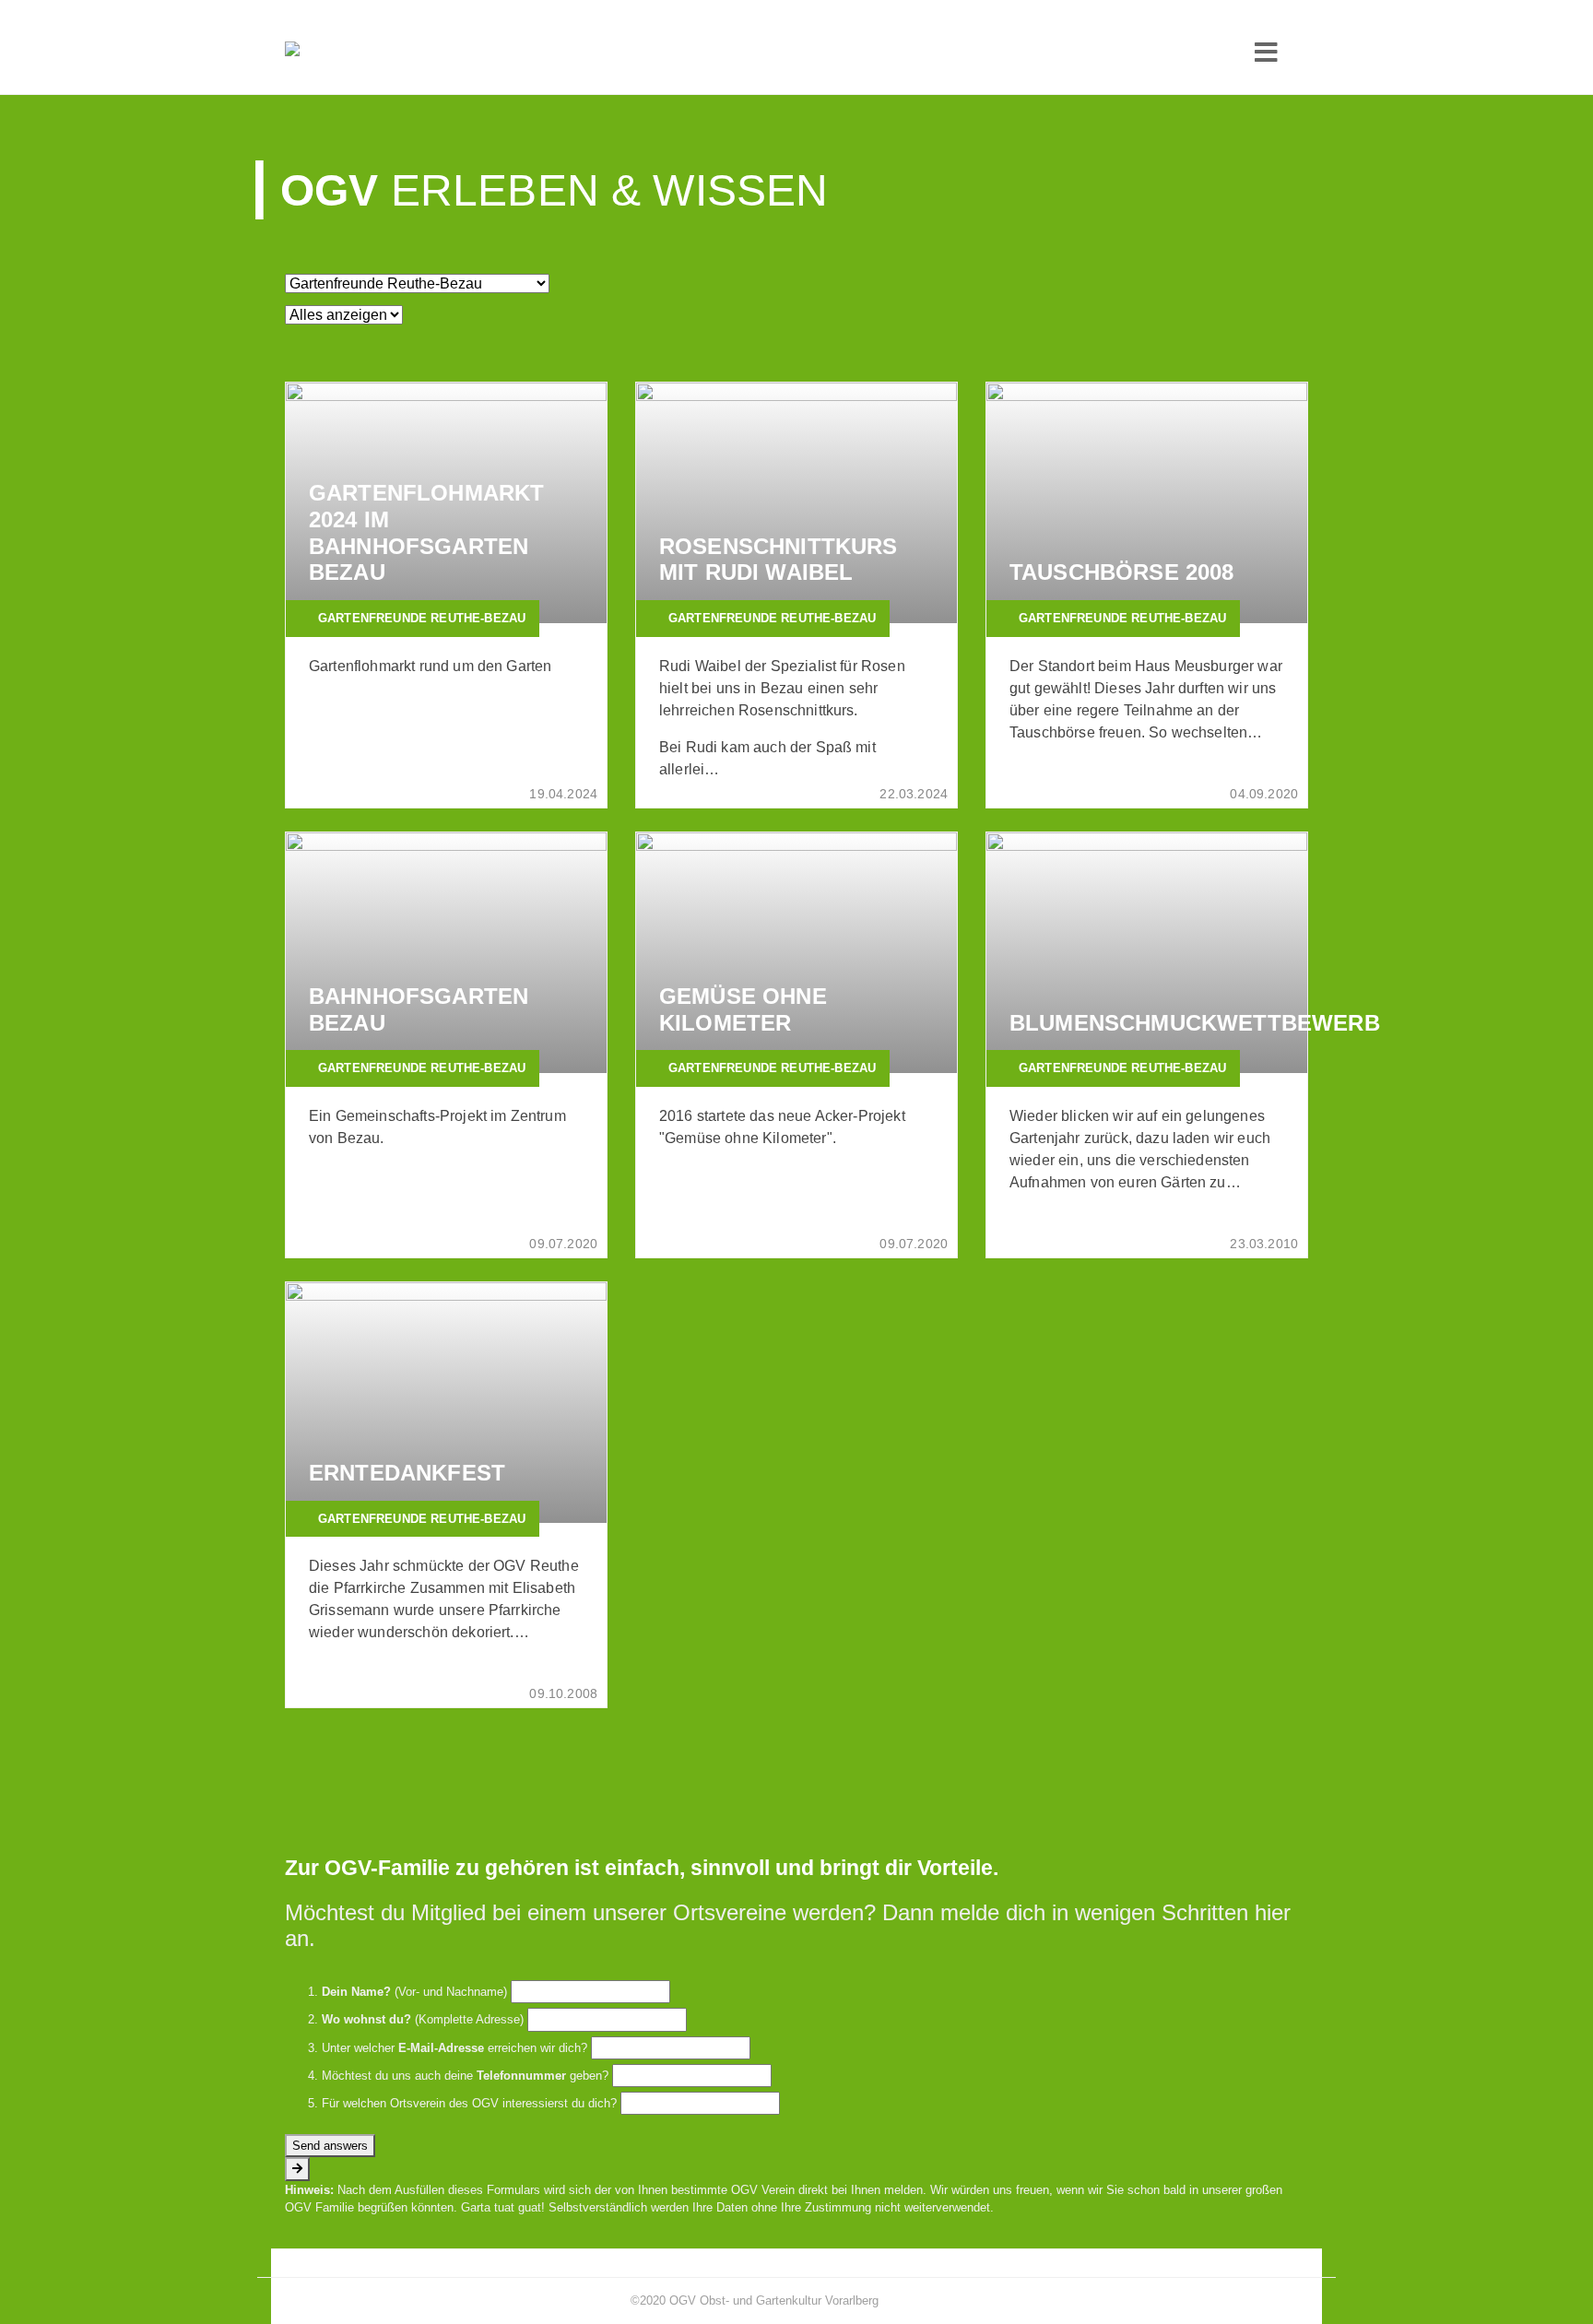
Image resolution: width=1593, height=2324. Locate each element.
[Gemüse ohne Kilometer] (796, 953)
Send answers (330, 2146)
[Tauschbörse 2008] (1147, 503)
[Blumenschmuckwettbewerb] (1147, 953)
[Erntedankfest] (446, 1403)
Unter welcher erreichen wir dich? (454, 2048)
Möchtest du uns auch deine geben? (465, 2076)
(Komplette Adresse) (423, 2019)
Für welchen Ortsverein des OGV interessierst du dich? (469, 2103)
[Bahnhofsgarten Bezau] (446, 953)
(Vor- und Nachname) (414, 1992)
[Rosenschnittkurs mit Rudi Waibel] (796, 503)
